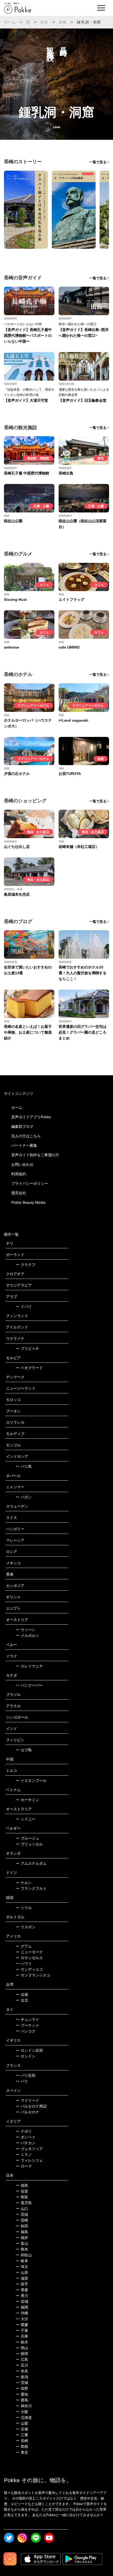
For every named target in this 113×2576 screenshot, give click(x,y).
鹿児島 (24, 2203)
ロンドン (26, 2056)
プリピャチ (27, 1349)
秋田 (22, 2226)
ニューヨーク (29, 1952)
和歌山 (24, 2255)
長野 (22, 2388)
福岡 (22, 2307)
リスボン (26, 1927)
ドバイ (24, 1307)
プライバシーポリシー (30, 1183)
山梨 (22, 2423)
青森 (22, 2290)
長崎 (63, 22)
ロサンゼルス (29, 1958)
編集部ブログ (22, 1126)
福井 (22, 2238)
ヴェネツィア (29, 2149)
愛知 (22, 2394)
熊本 (22, 2249)
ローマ (24, 2166)
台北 (22, 2000)
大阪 (22, 2412)
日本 (44, 22)
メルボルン (27, 1635)
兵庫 (22, 2336)
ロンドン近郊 (29, 2050)
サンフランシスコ (33, 1975)
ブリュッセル (29, 1844)
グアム (24, 1946)
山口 (22, 2209)
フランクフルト (31, 1888)
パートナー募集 (24, 1145)
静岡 (22, 2354)
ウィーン (26, 1630)
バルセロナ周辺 (31, 2106)
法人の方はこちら (26, 1136)
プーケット (27, 2025)
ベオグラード (29, 1368)
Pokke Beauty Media (28, 1202)
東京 (22, 2452)
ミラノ (24, 2155)
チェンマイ (27, 2019)
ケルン (24, 1883)
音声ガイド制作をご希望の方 (35, 1155)
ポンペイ (26, 2137)
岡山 (22, 2348)
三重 (22, 2435)
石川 (22, 2365)
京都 (22, 2429)
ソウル (24, 1908)
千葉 (22, 2330)
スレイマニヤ (29, 1666)
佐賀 (22, 2191)
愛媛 (22, 2325)
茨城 (22, 2383)
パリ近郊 (26, 2075)
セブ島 (24, 1750)
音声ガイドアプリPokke (31, 1117)
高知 (22, 2214)
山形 (22, 2272)
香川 (22, 2296)
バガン (24, 1497)
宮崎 (22, 2220)
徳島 (22, 2185)
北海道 (24, 2417)
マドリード (27, 2100)
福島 (22, 2232)
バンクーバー (29, 1685)
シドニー (26, 1819)
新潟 (22, 2377)
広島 (22, 2359)
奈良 (22, 2371)
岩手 (22, 2284)
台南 (22, 1994)
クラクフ (26, 1265)
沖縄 (22, 2313)
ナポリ (24, 2131)
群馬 (22, 2400)
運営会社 (19, 1193)
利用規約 (19, 1174)
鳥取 (22, 2197)
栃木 (22, 2342)
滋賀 (22, 2278)
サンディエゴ (29, 1969)
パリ (22, 2081)
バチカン (26, 2143)
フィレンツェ (29, 2160)
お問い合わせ (22, 1164)
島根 (22, 2447)
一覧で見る (98, 162)
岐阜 (22, 2261)
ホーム (10, 22)
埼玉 (22, 2267)
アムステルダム (31, 1863)
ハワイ (24, 1964)
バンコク (26, 2031)
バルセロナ (27, 2112)
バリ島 (24, 1466)
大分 (22, 2319)
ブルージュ (27, 1838)
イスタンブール (31, 1781)
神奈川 (24, 2406)
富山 (22, 2243)
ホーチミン (27, 1800)
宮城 (22, 2301)
